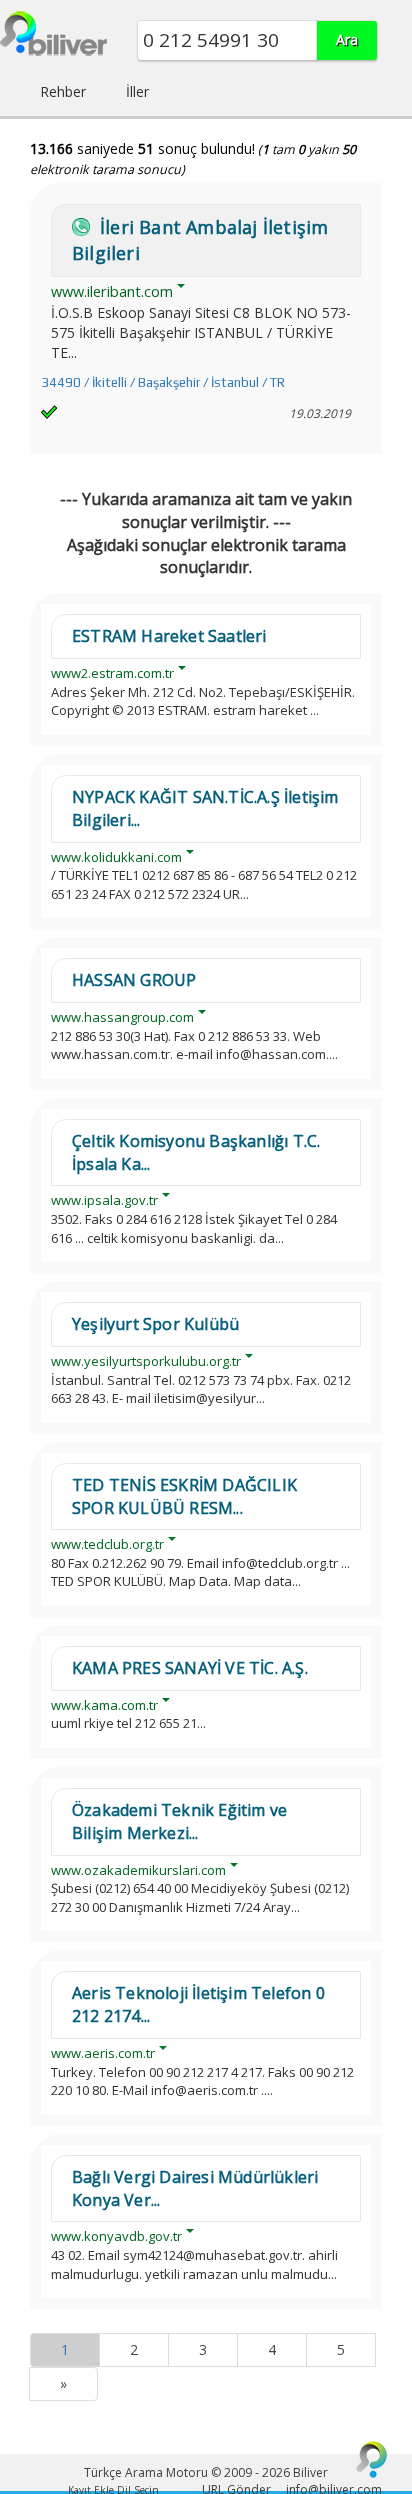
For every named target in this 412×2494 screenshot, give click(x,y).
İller (137, 91)
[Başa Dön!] (372, 2459)
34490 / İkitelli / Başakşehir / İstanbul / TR (163, 382)
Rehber (63, 91)
